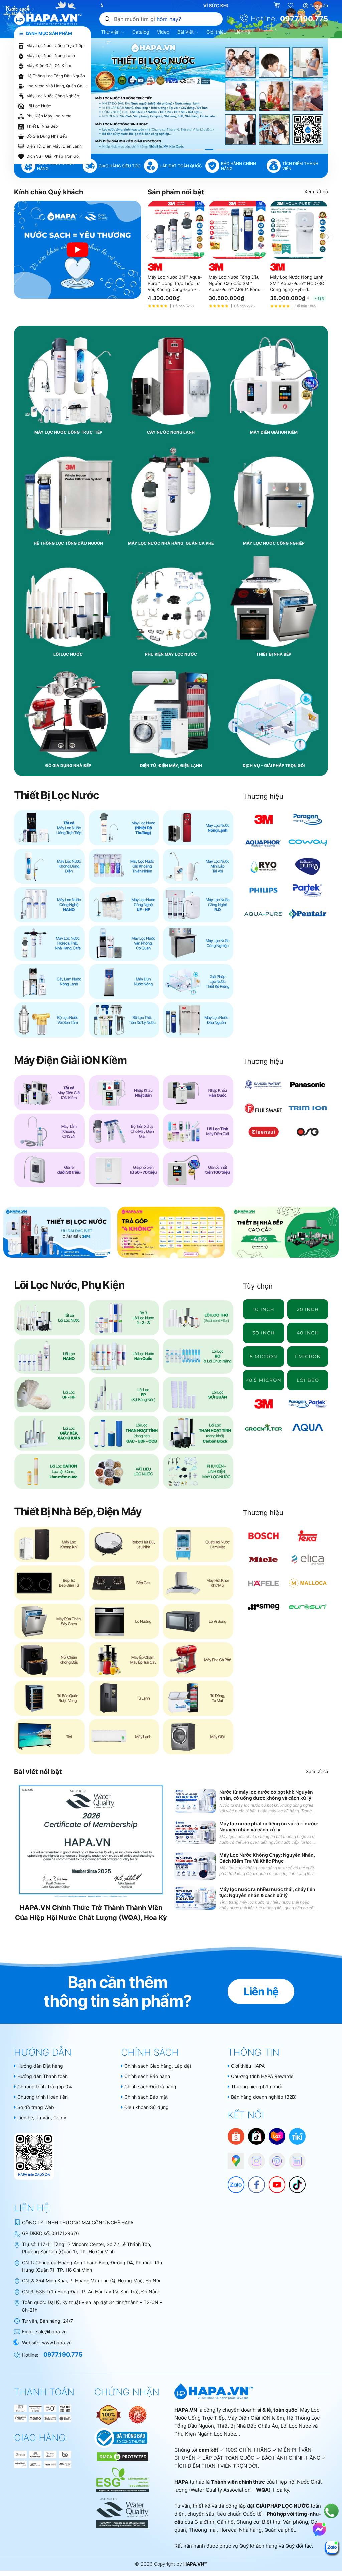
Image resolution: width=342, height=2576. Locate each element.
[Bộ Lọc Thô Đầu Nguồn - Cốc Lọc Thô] (124, 1020)
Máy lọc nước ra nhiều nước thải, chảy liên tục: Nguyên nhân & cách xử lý (267, 1892)
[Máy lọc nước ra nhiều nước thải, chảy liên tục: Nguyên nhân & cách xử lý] (195, 1898)
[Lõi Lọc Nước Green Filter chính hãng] (264, 1427)
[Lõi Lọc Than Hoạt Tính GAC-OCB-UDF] (124, 1433)
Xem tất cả (316, 192)
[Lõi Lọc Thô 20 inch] (308, 1309)
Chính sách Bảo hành (147, 2076)
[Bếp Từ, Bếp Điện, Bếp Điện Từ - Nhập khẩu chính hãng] (50, 1583)
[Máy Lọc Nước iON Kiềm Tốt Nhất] (198, 1170)
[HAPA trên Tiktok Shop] (256, 2136)
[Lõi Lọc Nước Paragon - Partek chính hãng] (308, 1404)
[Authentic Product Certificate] (109, 2414)
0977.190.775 (304, 19)
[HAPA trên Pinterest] (274, 2158)
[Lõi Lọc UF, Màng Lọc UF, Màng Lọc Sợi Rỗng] (50, 1394)
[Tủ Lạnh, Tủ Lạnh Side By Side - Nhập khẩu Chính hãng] (124, 1698)
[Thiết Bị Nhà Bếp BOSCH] (264, 1536)
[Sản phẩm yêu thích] (291, 6)
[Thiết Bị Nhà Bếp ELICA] (308, 1560)
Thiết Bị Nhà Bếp (42, 126)
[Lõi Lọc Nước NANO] (50, 1356)
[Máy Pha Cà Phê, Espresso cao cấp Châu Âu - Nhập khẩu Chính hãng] (198, 1660)
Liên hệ (242, 32)
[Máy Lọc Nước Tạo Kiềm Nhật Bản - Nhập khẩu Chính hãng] (124, 1093)
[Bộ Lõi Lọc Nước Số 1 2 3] (124, 1318)
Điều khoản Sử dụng (146, 2107)
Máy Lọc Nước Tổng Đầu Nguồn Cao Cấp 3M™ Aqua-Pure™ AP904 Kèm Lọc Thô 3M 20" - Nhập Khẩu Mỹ (234, 283)
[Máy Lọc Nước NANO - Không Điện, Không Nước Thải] (50, 904)
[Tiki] (297, 2136)
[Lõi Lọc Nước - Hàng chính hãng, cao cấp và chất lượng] (50, 1318)
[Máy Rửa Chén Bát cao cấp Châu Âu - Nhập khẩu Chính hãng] (50, 1621)
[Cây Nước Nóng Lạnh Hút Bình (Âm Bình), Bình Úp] (50, 981)
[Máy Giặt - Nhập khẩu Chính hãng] (198, 1737)
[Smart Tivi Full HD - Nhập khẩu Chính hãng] (50, 1737)
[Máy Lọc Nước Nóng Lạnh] (198, 828)
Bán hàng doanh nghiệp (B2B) (264, 2097)
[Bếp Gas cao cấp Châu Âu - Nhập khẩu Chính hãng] (124, 1583)
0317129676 (65, 2233)
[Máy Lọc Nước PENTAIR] (308, 914)
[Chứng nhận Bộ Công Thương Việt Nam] (121, 2437)
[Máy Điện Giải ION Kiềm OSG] (308, 1132)
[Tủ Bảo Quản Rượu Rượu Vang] (50, 1698)
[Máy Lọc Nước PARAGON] (308, 819)
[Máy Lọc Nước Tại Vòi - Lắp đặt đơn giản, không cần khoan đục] (198, 866)
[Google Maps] (233, 2158)
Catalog (141, 32)
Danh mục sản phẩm (48, 33)
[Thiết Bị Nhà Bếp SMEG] (264, 1607)
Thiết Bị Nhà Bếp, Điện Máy (78, 1511)
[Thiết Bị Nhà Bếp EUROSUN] (308, 1607)
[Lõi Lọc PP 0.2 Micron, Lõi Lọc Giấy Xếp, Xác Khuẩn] (264, 1380)
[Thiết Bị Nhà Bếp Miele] (264, 1560)
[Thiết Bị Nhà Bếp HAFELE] (264, 1583)
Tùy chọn (258, 1286)
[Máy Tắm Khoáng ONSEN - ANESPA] (50, 1131)
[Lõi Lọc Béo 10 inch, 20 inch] (308, 1380)
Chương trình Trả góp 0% (45, 2087)
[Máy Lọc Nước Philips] (264, 890)
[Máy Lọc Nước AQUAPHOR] (264, 843)
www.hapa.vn (57, 2342)
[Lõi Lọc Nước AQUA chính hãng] (308, 1427)
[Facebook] (253, 2181)
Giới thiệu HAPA (248, 2066)
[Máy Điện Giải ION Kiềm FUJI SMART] (264, 1108)
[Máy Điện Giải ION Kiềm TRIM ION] (308, 1108)
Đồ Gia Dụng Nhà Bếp (47, 136)
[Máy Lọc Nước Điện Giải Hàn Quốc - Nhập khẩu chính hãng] (198, 1093)
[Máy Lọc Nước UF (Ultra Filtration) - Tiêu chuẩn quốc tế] (124, 904)
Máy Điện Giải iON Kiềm (49, 66)
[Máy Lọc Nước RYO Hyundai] (264, 866)
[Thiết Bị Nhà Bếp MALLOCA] (308, 1583)
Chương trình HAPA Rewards (262, 2076)
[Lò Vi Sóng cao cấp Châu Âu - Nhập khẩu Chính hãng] (198, 1621)
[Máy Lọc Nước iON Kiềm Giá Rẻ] (50, 1170)
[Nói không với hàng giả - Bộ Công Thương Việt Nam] (138, 2414)
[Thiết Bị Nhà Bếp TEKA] (308, 1536)
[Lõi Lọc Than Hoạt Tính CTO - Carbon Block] (198, 1433)
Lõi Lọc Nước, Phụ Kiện (69, 1285)
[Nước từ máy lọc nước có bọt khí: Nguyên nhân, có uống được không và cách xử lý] (195, 1801)
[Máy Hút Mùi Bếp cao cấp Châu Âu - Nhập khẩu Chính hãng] (198, 1583)
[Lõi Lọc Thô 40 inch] (308, 1333)
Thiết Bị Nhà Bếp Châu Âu (247, 2426)
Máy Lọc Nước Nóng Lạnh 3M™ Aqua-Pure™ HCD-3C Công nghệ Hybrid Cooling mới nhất (297, 283)
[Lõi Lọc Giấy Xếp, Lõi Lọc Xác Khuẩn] (50, 1433)
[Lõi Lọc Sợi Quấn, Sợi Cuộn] (198, 1394)
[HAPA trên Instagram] (253, 2158)
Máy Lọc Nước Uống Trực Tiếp (55, 46)
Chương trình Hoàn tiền (43, 2097)
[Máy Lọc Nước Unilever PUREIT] (308, 866)
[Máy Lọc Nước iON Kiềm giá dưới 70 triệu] (124, 1170)
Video (163, 32)
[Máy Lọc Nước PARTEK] (308, 890)
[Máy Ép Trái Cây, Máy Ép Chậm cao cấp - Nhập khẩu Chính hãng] (124, 1660)
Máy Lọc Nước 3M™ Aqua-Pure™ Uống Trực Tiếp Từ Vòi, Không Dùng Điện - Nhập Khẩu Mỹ (175, 283)
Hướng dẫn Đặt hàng (40, 2066)
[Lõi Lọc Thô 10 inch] (264, 1309)
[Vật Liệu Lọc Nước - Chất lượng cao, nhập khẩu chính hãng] (124, 1471)
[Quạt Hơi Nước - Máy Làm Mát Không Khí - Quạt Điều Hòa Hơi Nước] (198, 1544)
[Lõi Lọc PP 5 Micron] (264, 1356)
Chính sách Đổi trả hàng (150, 2087)
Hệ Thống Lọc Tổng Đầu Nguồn (56, 76)
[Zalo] (233, 2181)
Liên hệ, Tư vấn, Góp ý (42, 2118)
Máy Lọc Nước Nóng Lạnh (51, 56)
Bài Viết (186, 32)
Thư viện (111, 32)
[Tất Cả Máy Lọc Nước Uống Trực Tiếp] (50, 828)
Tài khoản (319, 6)
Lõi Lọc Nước (39, 106)
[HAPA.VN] (48, 19)
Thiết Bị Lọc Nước (56, 795)
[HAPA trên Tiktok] (294, 2181)
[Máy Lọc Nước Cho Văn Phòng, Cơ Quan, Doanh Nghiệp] (124, 943)
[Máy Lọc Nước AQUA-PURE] (264, 914)
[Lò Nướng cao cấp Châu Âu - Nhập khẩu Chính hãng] (124, 1621)
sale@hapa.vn (51, 2331)
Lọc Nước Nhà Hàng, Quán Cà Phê (57, 86)
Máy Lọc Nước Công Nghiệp (53, 96)
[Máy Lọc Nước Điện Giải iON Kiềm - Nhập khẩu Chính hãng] (50, 1093)
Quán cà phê (279, 2530)
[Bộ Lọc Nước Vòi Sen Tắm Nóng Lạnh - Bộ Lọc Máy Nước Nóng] (50, 1020)
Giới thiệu (216, 32)
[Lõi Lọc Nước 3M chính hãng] (264, 1404)
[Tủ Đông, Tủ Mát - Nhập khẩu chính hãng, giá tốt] (198, 1698)
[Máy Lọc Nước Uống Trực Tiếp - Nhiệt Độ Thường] (124, 828)
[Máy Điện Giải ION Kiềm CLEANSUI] (264, 1132)
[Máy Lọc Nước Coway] (308, 843)
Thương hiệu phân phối (256, 2087)
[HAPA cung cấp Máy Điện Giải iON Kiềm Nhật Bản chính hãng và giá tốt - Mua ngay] (209, 96)
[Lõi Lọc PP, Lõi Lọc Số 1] (124, 1394)
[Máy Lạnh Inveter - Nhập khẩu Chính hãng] (124, 1737)
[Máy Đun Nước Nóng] (124, 981)
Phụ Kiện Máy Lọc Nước (49, 116)
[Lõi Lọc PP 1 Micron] (308, 1356)
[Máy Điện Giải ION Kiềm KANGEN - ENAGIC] (264, 1085)
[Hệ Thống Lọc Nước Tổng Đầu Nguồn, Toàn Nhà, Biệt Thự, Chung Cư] (198, 1020)
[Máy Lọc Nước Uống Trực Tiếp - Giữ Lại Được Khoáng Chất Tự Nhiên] (124, 866)
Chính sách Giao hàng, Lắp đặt (158, 2066)
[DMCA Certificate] (122, 2456)
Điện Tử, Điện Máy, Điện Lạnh (54, 146)
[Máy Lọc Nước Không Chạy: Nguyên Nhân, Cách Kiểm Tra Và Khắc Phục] (195, 1866)
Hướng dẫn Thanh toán (43, 2076)
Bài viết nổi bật (38, 1772)
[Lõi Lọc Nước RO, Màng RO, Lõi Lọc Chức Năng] (198, 1356)
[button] (188, 150)
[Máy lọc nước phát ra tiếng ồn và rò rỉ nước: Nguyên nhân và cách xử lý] (195, 1832)
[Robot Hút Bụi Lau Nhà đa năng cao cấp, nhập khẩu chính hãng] (124, 1544)
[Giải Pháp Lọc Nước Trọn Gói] (198, 981)
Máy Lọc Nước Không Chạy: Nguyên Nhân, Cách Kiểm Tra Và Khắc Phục (267, 1858)
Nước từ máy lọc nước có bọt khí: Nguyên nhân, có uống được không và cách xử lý (266, 1795)
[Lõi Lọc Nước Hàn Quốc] (124, 1356)
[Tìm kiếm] (107, 19)
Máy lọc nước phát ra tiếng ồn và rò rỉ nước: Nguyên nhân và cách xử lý (269, 1826)
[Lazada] (277, 2136)
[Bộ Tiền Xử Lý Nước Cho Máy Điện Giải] (124, 1131)
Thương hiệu (263, 796)
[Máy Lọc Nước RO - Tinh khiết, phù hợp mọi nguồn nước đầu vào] (198, 904)
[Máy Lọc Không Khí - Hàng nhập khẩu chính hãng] (50, 1544)
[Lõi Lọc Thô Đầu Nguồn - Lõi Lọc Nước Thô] (198, 1318)
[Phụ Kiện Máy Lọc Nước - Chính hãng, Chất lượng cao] (198, 1471)
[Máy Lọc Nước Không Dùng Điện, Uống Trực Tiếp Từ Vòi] (50, 866)
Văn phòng (295, 2522)
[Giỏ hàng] (277, 6)
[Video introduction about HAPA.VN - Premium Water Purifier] (77, 249)
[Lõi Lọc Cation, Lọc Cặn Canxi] (50, 1471)
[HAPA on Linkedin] (294, 2158)
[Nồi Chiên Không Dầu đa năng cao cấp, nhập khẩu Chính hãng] (50, 1660)
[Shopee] (236, 2136)
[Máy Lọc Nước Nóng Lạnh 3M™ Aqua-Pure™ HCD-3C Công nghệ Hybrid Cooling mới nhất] (299, 230)
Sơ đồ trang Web (36, 2107)
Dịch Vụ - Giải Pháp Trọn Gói (53, 156)
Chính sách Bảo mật (146, 2097)
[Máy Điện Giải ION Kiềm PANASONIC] (308, 1085)
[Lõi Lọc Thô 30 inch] (264, 1333)
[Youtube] (274, 2181)
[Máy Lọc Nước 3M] (264, 819)
